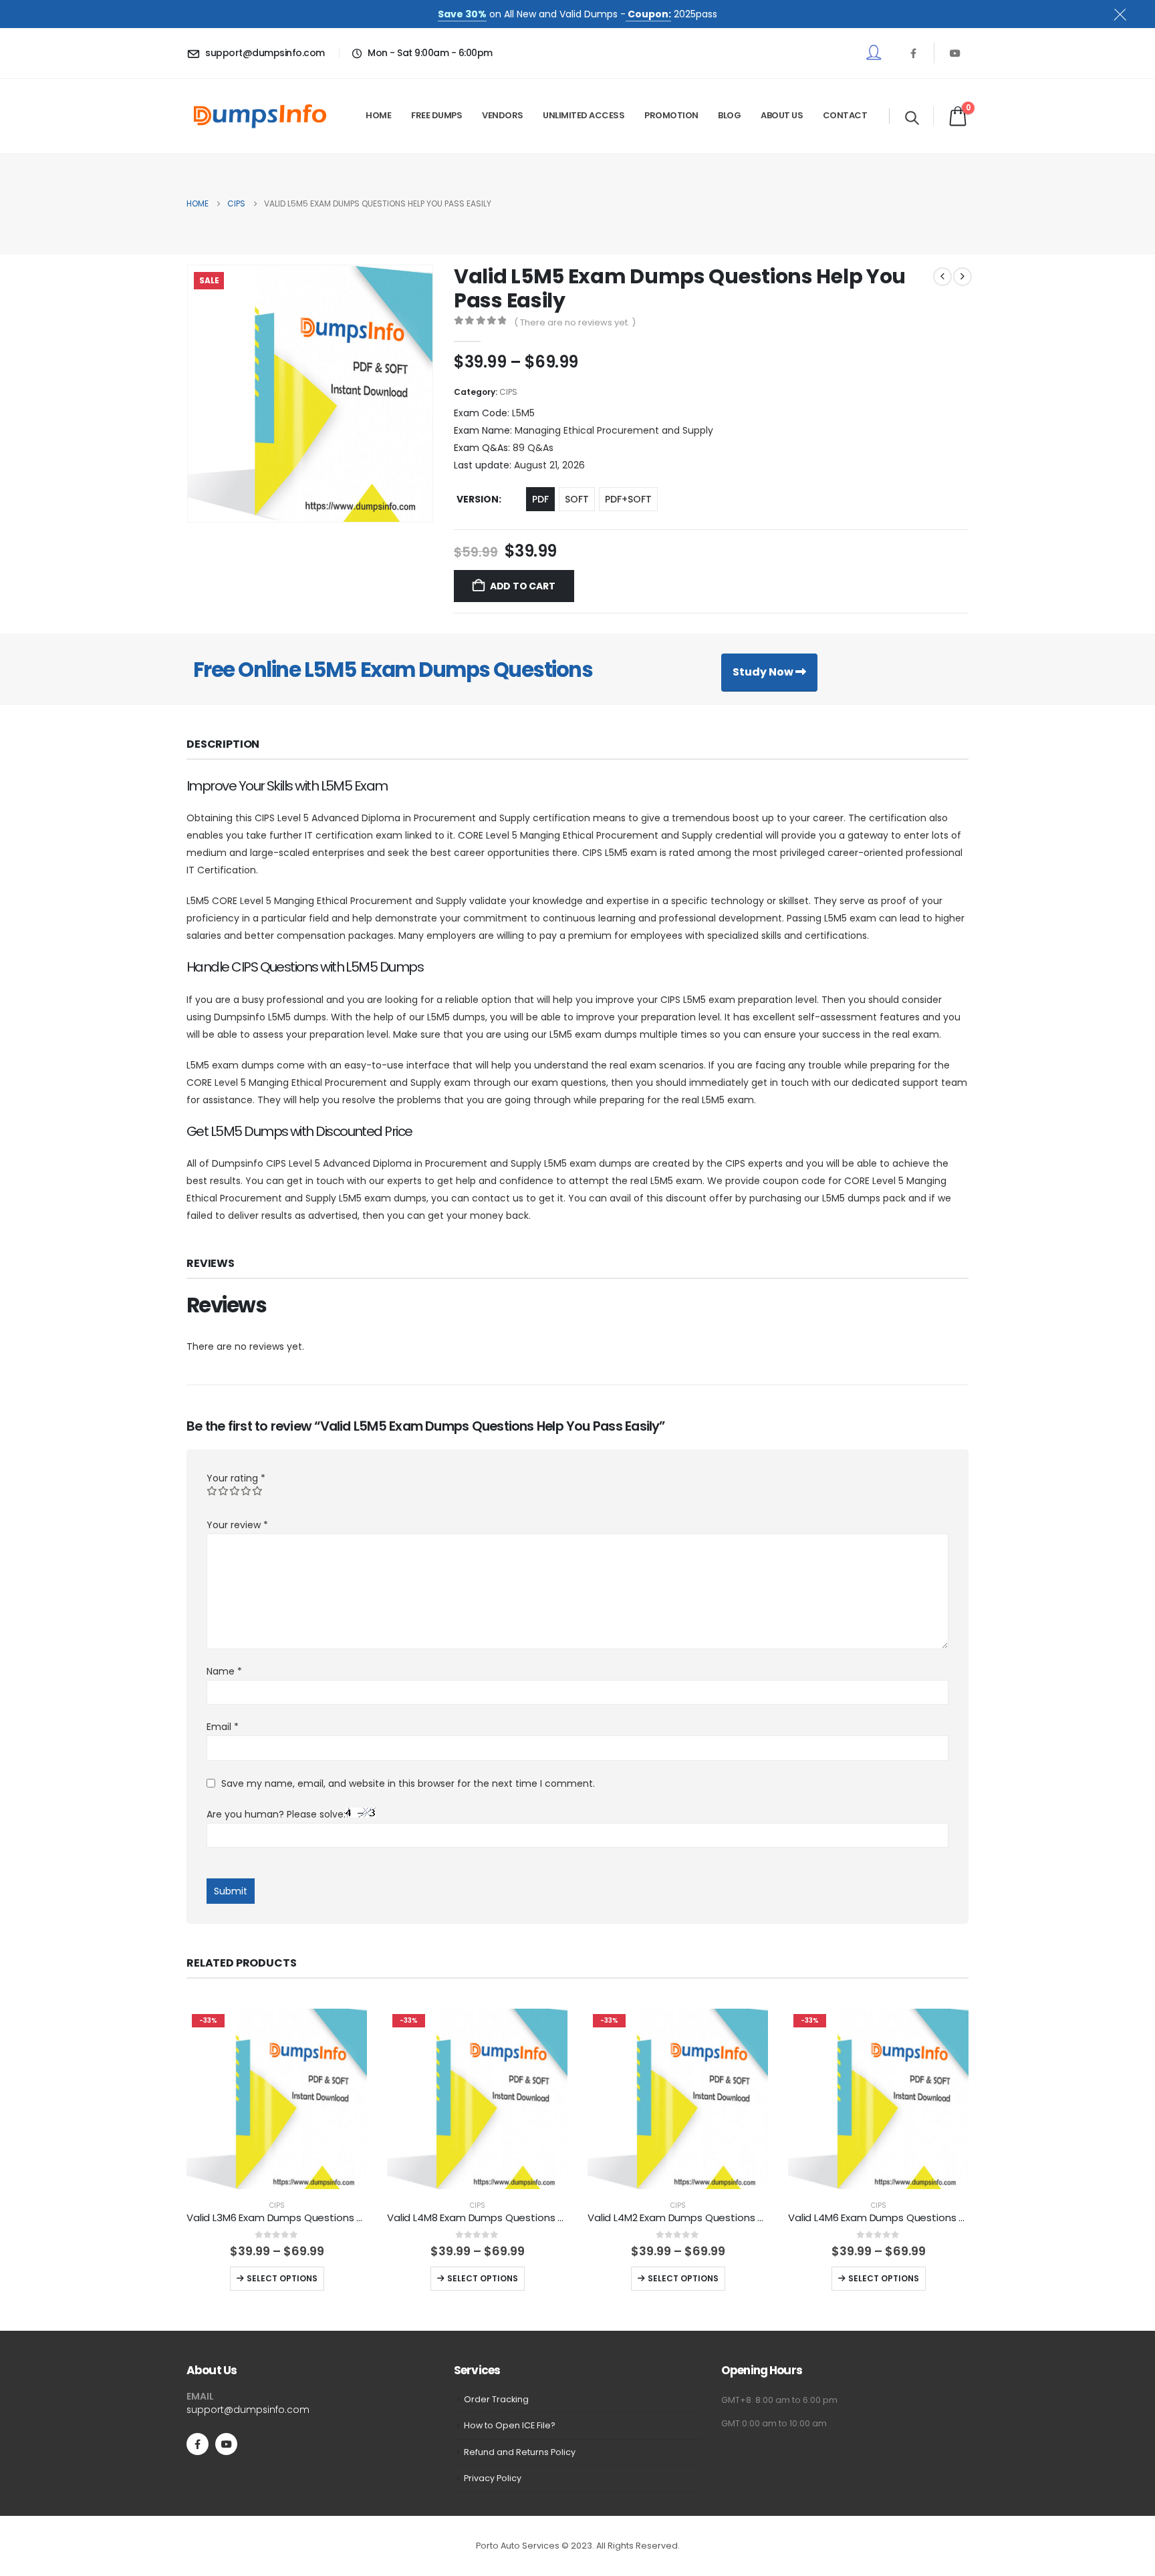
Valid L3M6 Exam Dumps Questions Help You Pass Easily (319, 2217)
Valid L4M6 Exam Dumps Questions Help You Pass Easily (921, 2217)
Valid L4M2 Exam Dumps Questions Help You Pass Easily (721, 2217)
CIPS (508, 392)
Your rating (236, 1478)
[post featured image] (277, 2099)
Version (478, 499)
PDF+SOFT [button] (628, 499)
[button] (912, 118)
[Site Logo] (260, 116)
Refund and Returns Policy (520, 2452)
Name (224, 1671)
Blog (729, 115)
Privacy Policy (493, 2478)
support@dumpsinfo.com (248, 2410)
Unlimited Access (584, 115)
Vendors (503, 115)
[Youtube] (955, 53)
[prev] (942, 277)
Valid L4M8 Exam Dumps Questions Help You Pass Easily (520, 2217)
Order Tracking (496, 2399)
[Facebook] (913, 53)
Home (378, 115)
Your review (237, 1525)
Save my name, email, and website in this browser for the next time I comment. (408, 1783)
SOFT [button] (577, 499)
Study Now (764, 672)
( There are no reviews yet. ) (575, 322)
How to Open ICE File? (510, 2425)
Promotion (671, 115)
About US (782, 115)
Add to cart (523, 586)
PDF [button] (540, 499)
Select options (282, 2278)
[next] (962, 277)
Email (223, 1727)
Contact (845, 115)
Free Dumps (436, 115)
